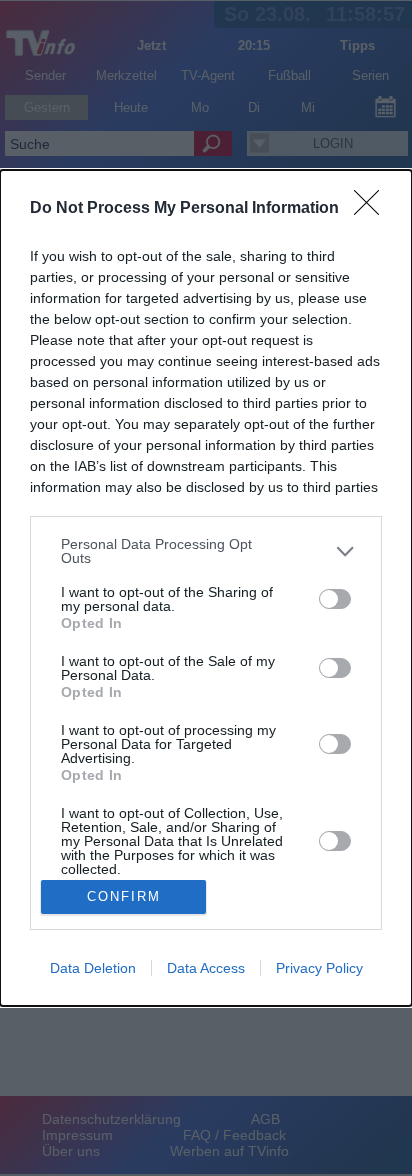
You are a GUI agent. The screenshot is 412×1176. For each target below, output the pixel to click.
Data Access (206, 968)
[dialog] (206, 588)
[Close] (373, 209)
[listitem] (206, 551)
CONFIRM (124, 896)
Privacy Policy (319, 968)
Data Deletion (93, 968)
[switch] (335, 599)
